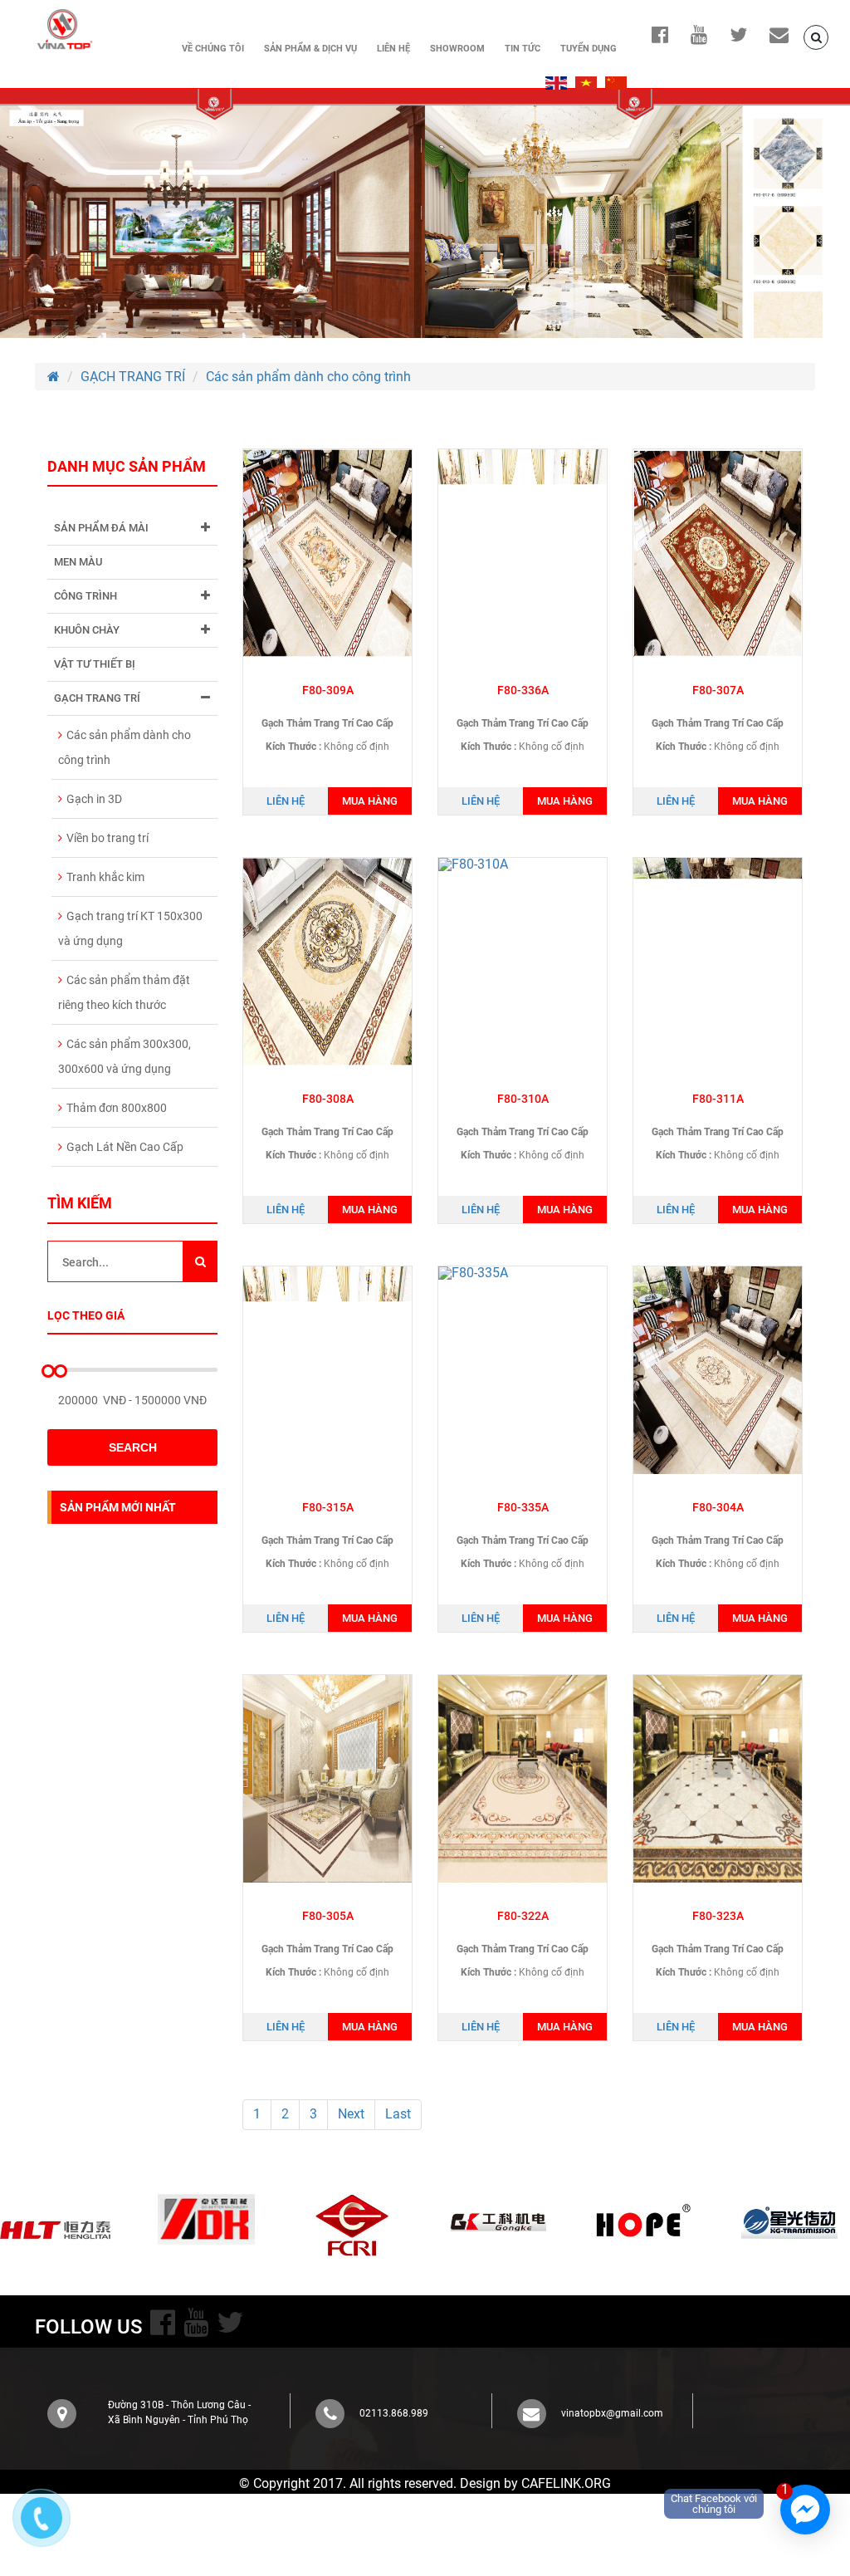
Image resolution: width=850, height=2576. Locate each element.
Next (351, 2114)
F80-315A (328, 1507)
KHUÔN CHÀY (87, 630)
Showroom (457, 49)
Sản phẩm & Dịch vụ (310, 49)
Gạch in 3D (94, 799)
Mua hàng (370, 801)
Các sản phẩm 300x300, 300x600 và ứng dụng (125, 1056)
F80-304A (718, 1507)
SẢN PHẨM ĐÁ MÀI (101, 528)
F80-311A (718, 1099)
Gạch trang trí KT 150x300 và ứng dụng (130, 928)
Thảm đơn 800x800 (117, 1108)
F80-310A (523, 1099)
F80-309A (328, 690)
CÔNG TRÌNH (85, 596)
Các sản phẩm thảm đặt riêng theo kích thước (124, 992)
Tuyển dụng (589, 49)
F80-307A (718, 690)
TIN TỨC (523, 49)
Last (398, 2114)
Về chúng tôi (213, 49)
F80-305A (328, 1916)
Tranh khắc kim (105, 877)
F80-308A (328, 1099)
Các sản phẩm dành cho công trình (308, 377)
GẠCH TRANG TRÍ (133, 377)
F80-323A (718, 1916)
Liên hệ (393, 49)
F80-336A (523, 690)
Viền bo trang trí (107, 838)
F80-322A (523, 1916)
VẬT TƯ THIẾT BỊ (95, 664)
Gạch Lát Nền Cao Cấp (125, 1147)
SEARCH (133, 1447)
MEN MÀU (78, 562)
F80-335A (523, 1507)
